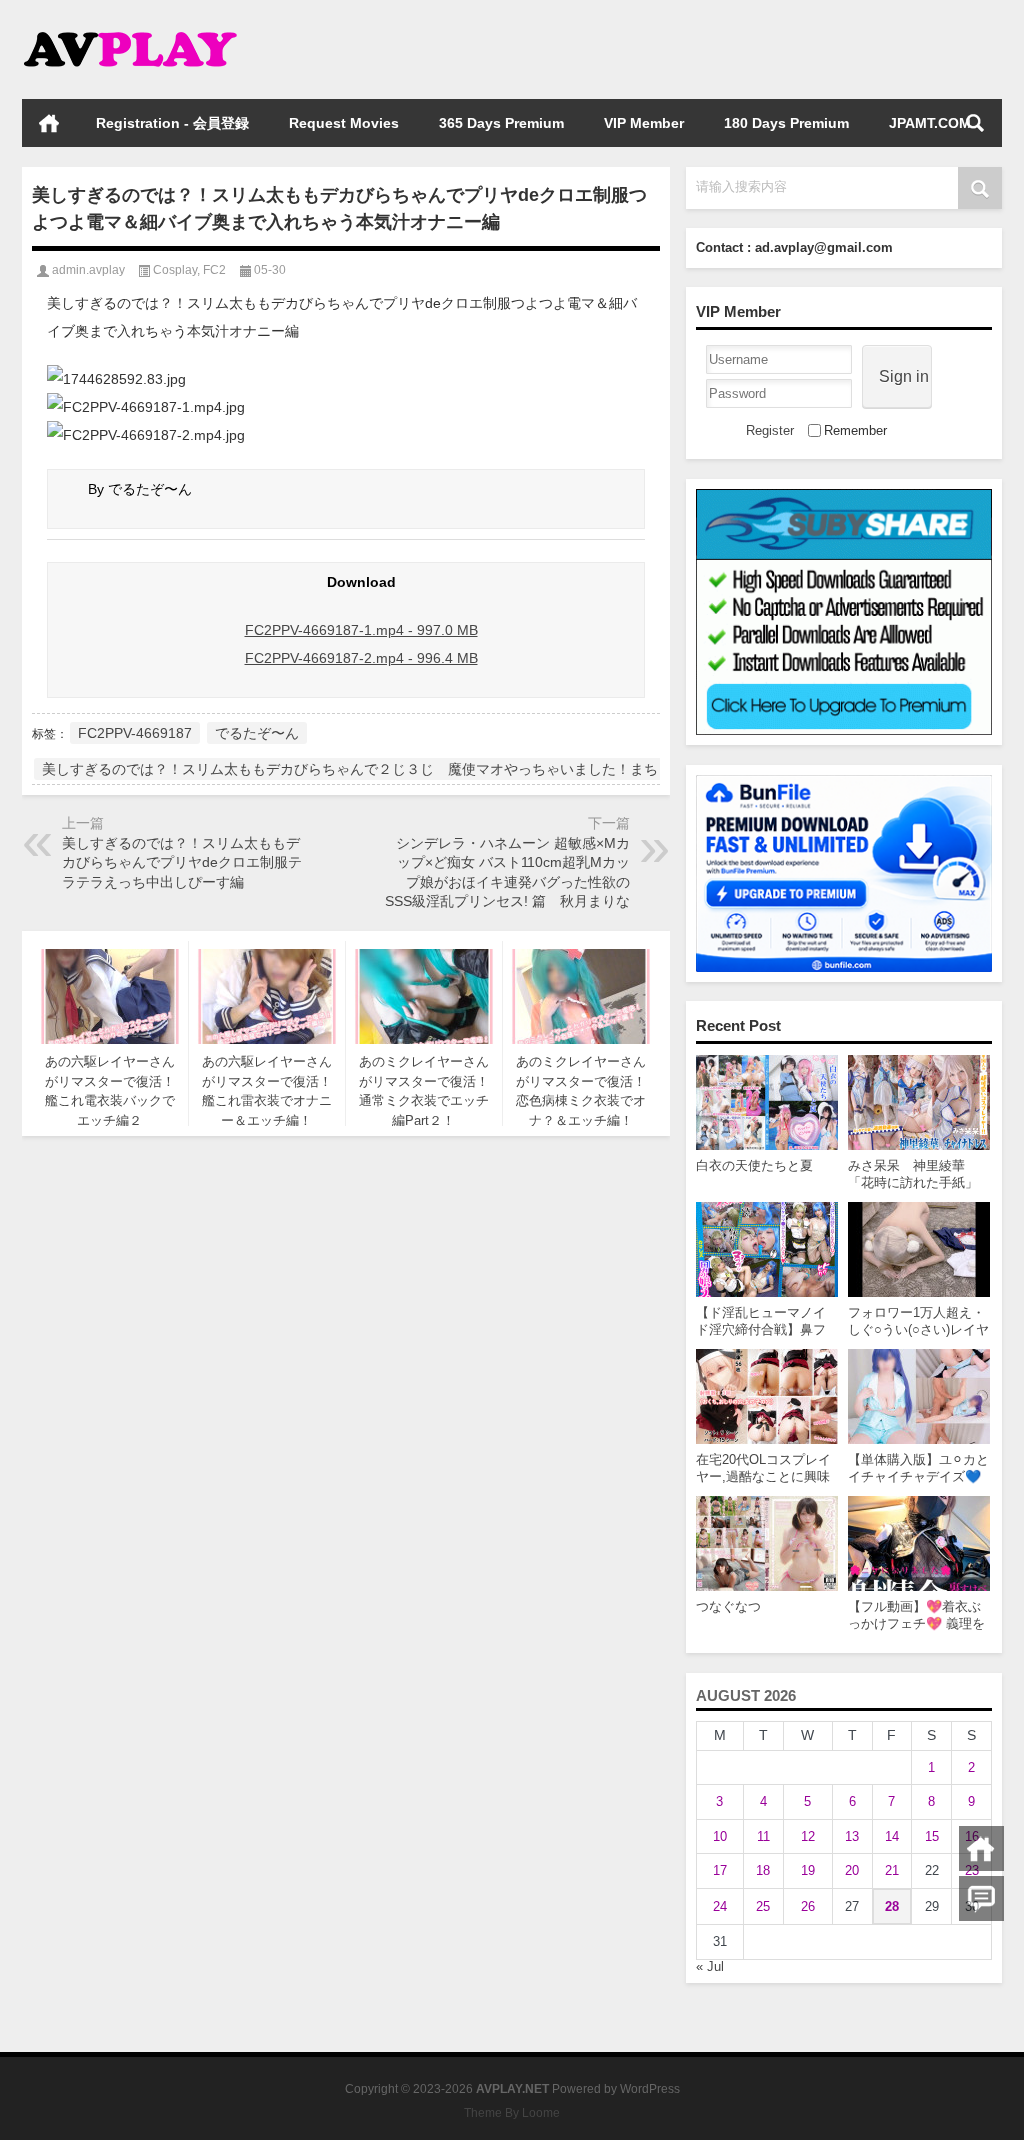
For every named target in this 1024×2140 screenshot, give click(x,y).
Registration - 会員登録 (172, 123)
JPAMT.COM (930, 123)
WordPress (650, 2089)
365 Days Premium (501, 123)
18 (763, 1870)
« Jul (710, 1966)
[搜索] (975, 123)
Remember (855, 430)
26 (808, 1906)
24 (720, 1906)
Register (770, 430)
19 (808, 1870)
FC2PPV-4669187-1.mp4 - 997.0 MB (361, 630)
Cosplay (175, 270)
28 (892, 1906)
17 (720, 1870)
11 (763, 1836)
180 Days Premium (786, 123)
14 (892, 1836)
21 (892, 1870)
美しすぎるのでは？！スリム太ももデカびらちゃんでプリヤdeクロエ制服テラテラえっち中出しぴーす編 (182, 862)
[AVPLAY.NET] (150, 26)
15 (932, 1836)
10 (720, 1836)
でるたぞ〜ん (257, 733)
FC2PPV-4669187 (135, 733)
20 (852, 1870)
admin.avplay (88, 270)
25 (763, 1906)
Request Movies (344, 123)
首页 (49, 123)
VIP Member (644, 123)
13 (852, 1836)
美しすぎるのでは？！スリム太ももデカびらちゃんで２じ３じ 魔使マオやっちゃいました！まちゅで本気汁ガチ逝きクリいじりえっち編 (476, 769)
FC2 (214, 270)
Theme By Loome (512, 2113)
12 (808, 1836)
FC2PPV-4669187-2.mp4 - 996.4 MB (361, 658)
